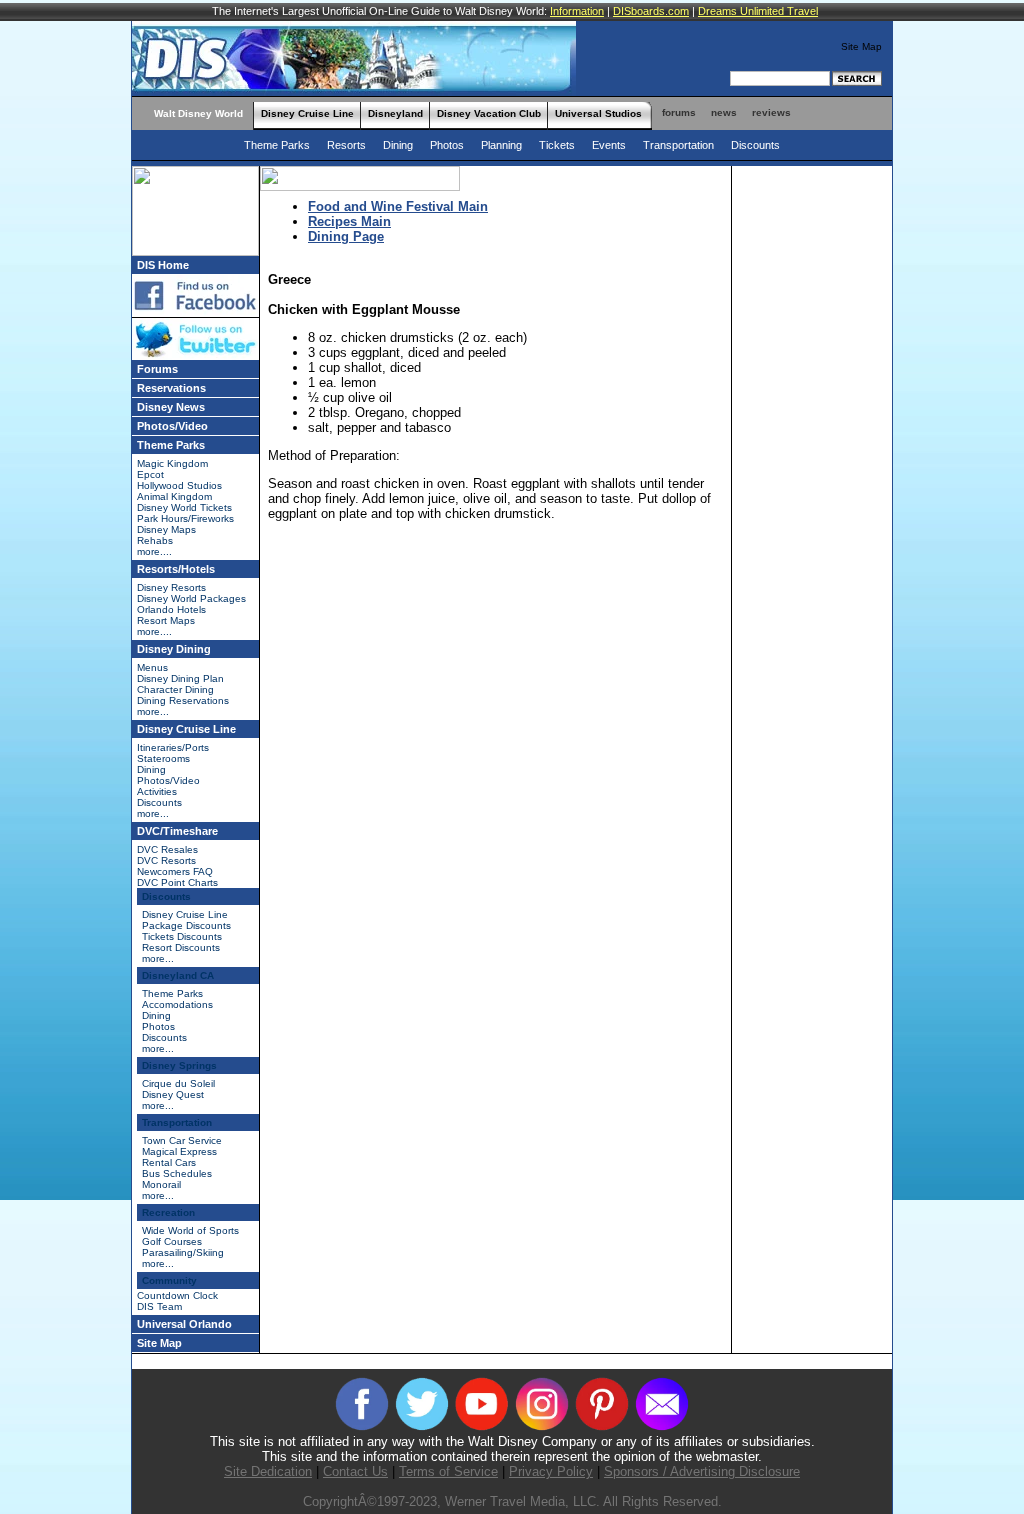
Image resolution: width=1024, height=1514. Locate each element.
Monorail (161, 1184)
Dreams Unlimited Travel (758, 11)
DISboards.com (651, 11)
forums (679, 112)
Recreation (168, 1212)
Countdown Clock (177, 1295)
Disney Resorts (171, 587)
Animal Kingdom (174, 496)
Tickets (558, 145)
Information (577, 11)
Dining (398, 145)
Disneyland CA (178, 975)
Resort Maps (166, 620)
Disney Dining (174, 649)
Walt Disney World (198, 113)
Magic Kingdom (172, 463)
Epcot (150, 474)
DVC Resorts (166, 860)
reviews (771, 112)
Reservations (171, 388)
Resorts (346, 145)
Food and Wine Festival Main (398, 206)
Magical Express (179, 1151)
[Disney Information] (139, 107)
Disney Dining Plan (180, 678)
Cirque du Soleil (178, 1083)
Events (610, 145)
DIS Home (163, 265)
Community (169, 1280)
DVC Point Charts (177, 882)
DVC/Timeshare (177, 831)
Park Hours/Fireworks (185, 518)
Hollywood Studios (179, 485)
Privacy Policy (551, 1471)
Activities (157, 791)
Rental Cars (169, 1162)
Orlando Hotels (171, 609)
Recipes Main (349, 221)
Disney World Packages (191, 598)
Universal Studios (598, 113)
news (724, 112)
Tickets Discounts (182, 936)
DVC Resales (167, 849)
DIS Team (159, 1306)
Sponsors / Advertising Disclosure (702, 1471)
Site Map (861, 46)
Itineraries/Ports (173, 747)
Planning (503, 145)
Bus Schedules (177, 1173)
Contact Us (355, 1471)
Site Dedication (268, 1471)
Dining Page (346, 236)
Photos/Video (172, 426)
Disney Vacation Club (489, 113)
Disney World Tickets (184, 507)
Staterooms (163, 758)
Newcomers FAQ (175, 871)
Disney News (171, 407)
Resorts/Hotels (176, 569)
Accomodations (177, 1004)
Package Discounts (186, 925)
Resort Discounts (181, 947)
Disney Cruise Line (307, 113)
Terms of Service (448, 1471)
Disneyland (395, 113)
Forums (157, 369)
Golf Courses (172, 1241)
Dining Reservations (183, 700)
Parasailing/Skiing (183, 1252)
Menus (152, 667)
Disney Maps (166, 529)
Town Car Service (182, 1140)
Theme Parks (278, 145)
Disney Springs (179, 1065)
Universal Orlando (184, 1324)
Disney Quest (173, 1094)
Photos (447, 145)
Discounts (755, 145)
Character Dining (175, 689)
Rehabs (155, 540)
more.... (154, 551)
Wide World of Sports (190, 1230)
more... (153, 711)
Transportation (678, 145)
